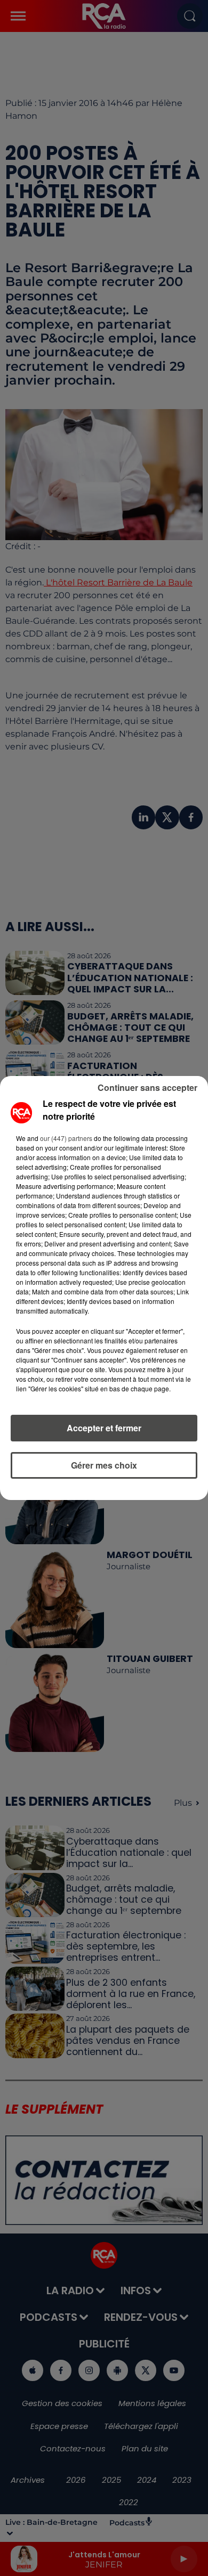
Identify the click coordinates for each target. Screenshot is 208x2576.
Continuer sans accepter (147, 1087)
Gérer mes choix (104, 1465)
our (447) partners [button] (66, 1138)
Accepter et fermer (104, 1428)
